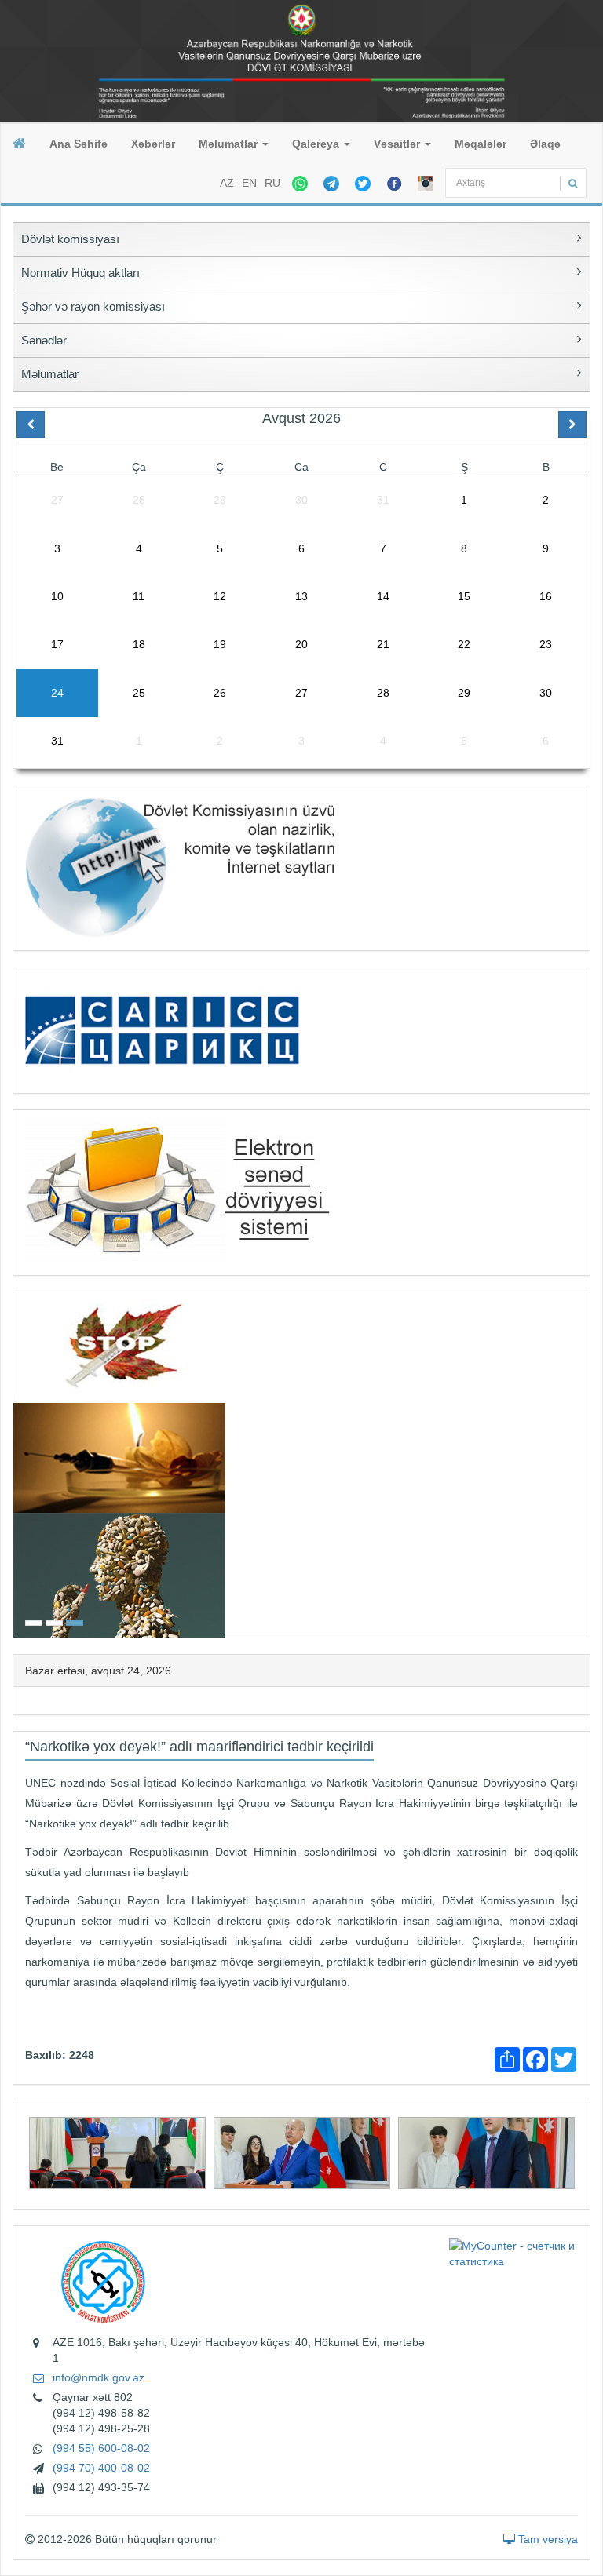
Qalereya (317, 144)
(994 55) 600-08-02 (101, 2448)
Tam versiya (546, 2539)
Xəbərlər (153, 144)
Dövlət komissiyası (70, 239)
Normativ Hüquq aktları (80, 273)
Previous (18, 1463)
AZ (227, 183)
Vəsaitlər (398, 144)
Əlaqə (545, 144)
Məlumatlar (230, 144)
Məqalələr (481, 144)
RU (272, 183)
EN (249, 183)
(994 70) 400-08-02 (101, 2468)
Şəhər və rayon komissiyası (93, 306)
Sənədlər (44, 340)
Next (585, 1463)
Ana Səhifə (79, 144)
